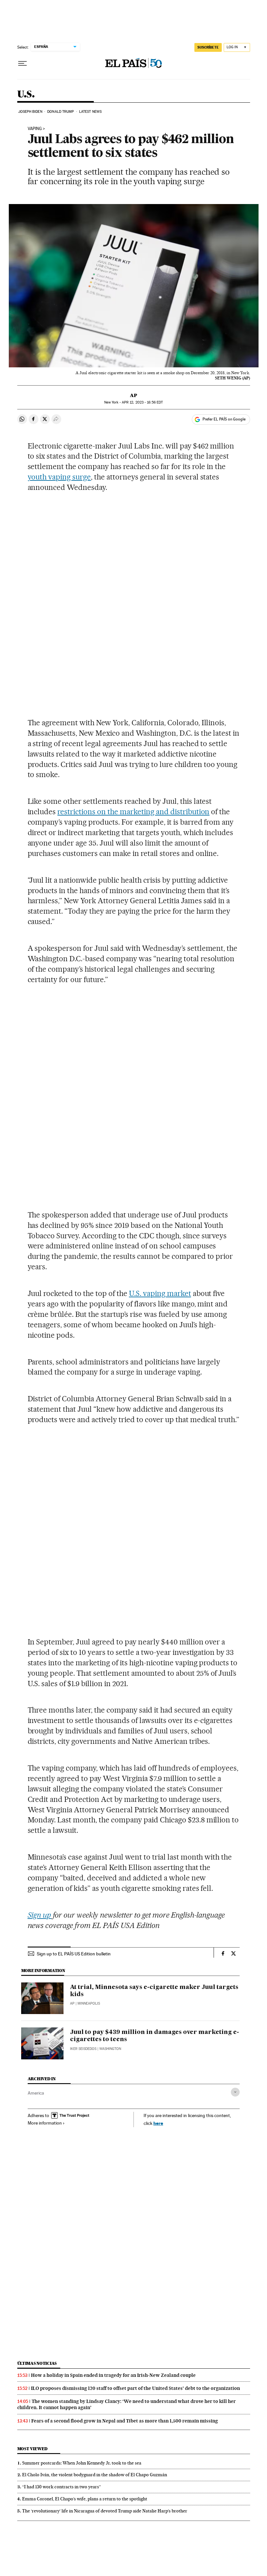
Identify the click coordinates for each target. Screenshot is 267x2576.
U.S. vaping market (160, 1293)
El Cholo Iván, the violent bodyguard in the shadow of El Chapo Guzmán (95, 2475)
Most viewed (32, 2449)
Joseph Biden (30, 112)
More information (45, 2123)
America (36, 2093)
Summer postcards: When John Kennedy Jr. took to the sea (82, 2463)
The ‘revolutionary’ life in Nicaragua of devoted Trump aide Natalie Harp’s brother (105, 2511)
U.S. (26, 95)
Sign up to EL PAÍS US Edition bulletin (74, 1954)
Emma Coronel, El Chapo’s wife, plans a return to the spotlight (85, 2499)
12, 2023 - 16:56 (142, 402)
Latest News (90, 112)
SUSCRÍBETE (208, 47)
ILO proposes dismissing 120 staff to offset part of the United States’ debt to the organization (135, 2388)
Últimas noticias (37, 2363)
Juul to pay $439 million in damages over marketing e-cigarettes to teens (155, 2036)
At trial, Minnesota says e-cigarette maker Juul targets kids (154, 1991)
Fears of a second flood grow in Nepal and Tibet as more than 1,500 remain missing (125, 2421)
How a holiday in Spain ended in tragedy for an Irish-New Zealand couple (113, 2375)
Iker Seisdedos (83, 2049)
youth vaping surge (59, 477)
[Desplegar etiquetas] (235, 2092)
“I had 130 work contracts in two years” (62, 2487)
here (158, 2123)
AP (133, 395)
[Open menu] (22, 64)
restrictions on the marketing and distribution (133, 812)
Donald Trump (61, 112)
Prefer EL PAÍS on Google (224, 419)
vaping (35, 129)
